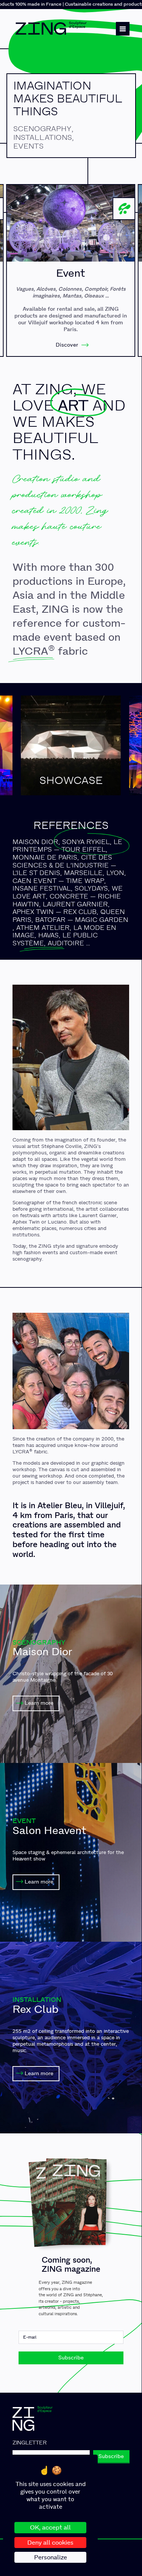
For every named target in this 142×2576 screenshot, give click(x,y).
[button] (123, 29)
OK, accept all (50, 2527)
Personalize (51, 2557)
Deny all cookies (50, 2543)
